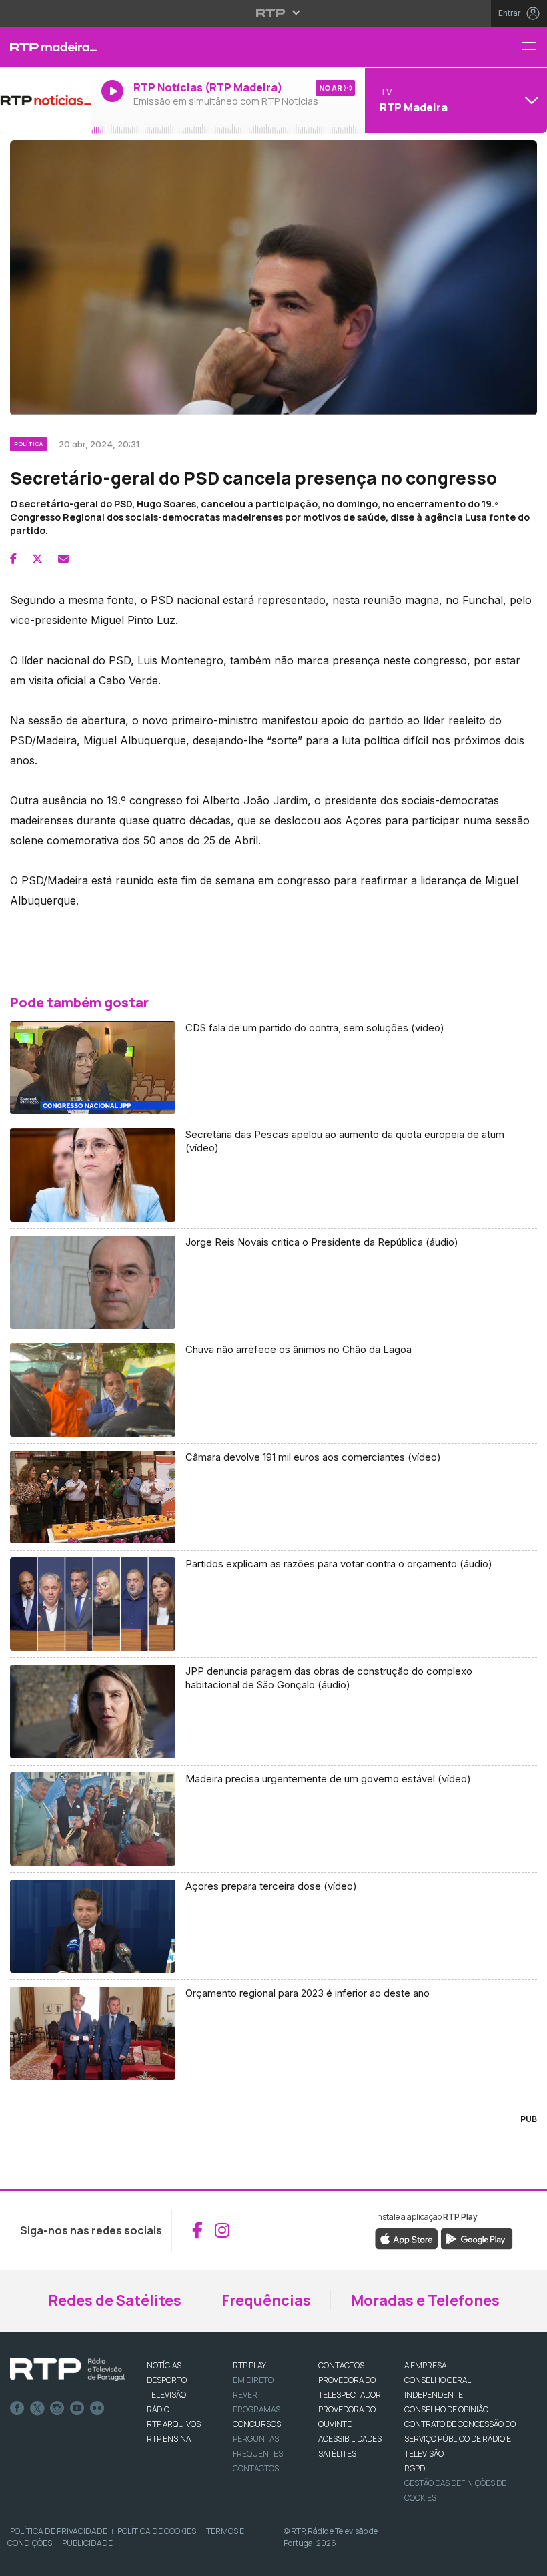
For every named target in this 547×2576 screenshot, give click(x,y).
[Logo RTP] (67, 2370)
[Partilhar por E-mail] (63, 559)
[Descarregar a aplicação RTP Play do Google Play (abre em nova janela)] (477, 2238)
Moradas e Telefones (425, 2300)
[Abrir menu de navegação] (534, 47)
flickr (97, 2408)
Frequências (266, 2300)
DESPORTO (167, 2380)
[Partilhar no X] (37, 559)
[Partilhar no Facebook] (13, 559)
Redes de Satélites (115, 2300)
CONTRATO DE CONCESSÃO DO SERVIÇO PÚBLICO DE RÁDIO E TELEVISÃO (460, 2439)
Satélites (337, 2454)
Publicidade (87, 2543)
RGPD (415, 2468)
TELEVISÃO (166, 2395)
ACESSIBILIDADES (350, 2439)
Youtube (77, 2408)
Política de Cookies (157, 2531)
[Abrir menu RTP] (274, 13)
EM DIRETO (253, 2380)
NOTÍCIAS (164, 2365)
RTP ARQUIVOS (174, 2424)
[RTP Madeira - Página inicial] (46, 47)
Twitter (37, 2408)
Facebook (17, 2408)
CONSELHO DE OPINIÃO (446, 2409)
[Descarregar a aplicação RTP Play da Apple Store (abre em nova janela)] (407, 2238)
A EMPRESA (425, 2365)
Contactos (256, 2468)
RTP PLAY (249, 2365)
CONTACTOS (341, 2365)
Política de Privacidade (59, 2531)
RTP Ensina (169, 2439)
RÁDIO (158, 2409)
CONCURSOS (257, 2424)
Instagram (57, 2408)
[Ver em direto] (46, 100)
